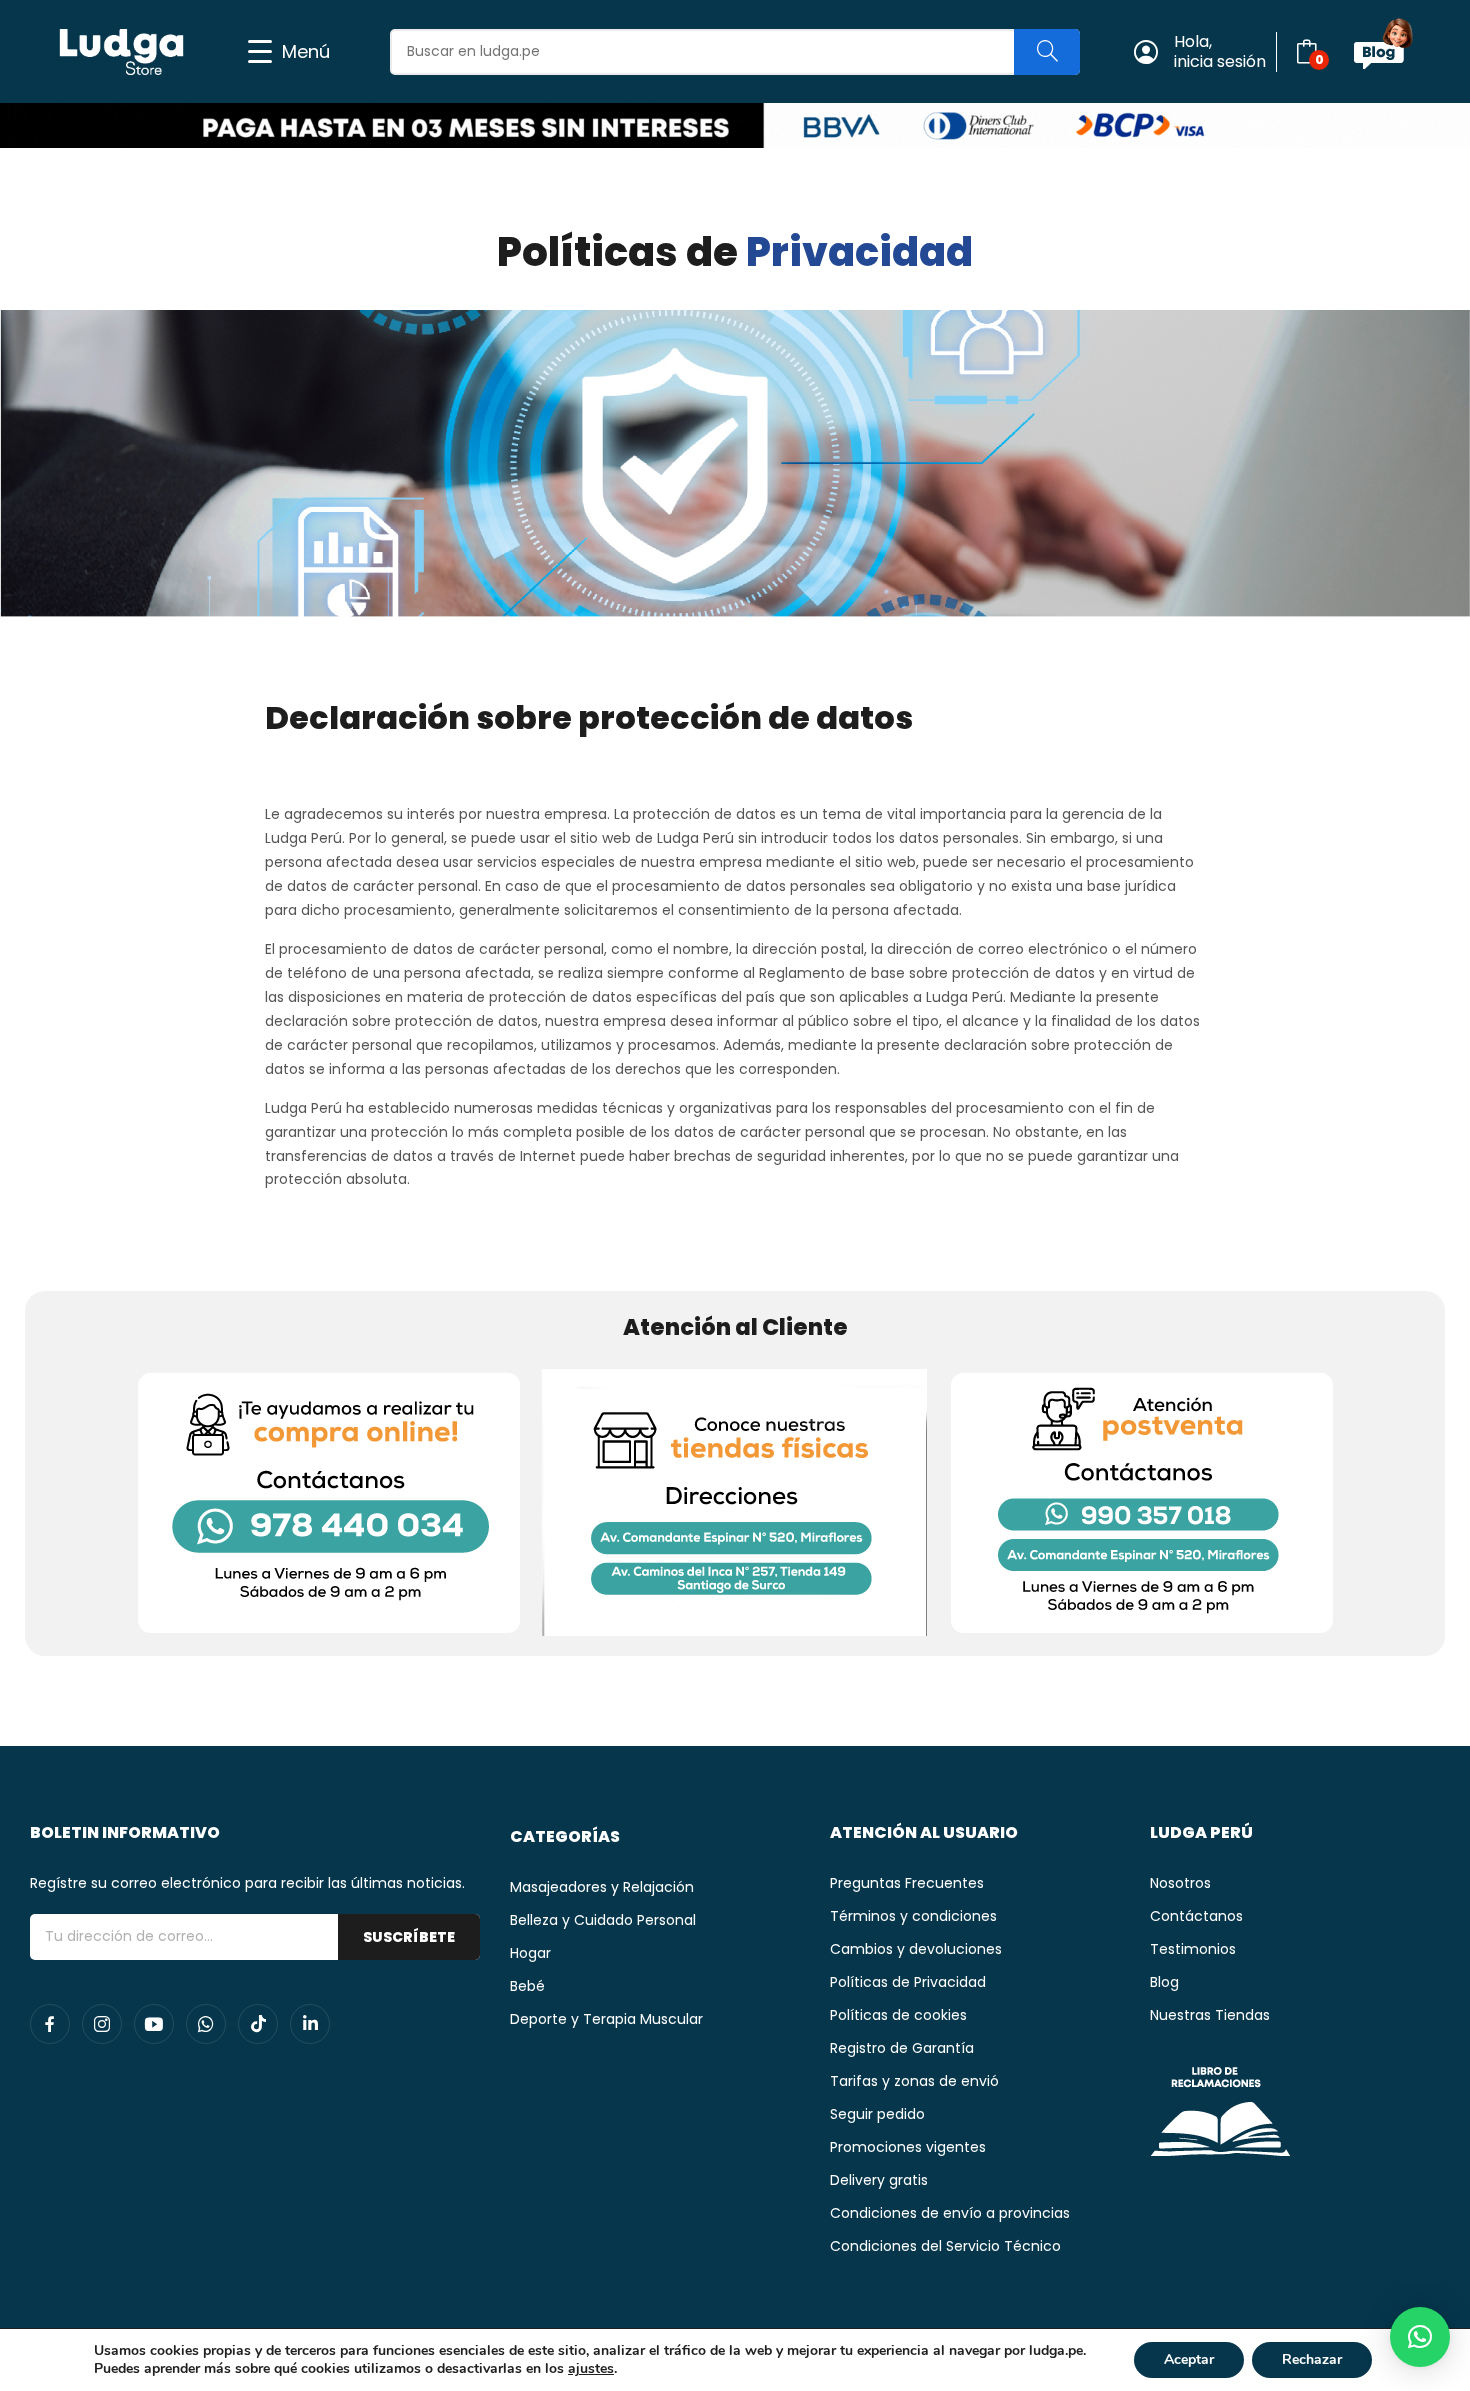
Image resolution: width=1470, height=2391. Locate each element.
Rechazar (1312, 2359)
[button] (1420, 2337)
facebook (50, 2024)
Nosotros (1180, 1883)
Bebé (527, 1986)
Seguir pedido (877, 2114)
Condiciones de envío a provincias (950, 2213)
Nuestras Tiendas (1210, 2015)
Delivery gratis (879, 2180)
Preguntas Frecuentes (907, 1883)
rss (258, 2024)
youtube (154, 2024)
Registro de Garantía (902, 2048)
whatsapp (206, 2024)
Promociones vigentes (908, 2147)
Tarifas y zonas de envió (914, 2081)
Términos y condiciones (913, 1916)
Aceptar (1189, 2359)
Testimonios (1193, 1949)
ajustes (591, 2369)
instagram (102, 2024)
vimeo (310, 2024)
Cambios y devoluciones (916, 1949)
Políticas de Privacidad (908, 1982)
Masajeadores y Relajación (602, 1887)
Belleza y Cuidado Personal (603, 1920)
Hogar (530, 1953)
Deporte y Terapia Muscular (606, 2019)
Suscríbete (409, 1937)
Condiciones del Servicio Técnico (945, 2246)
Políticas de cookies (898, 2015)
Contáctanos (1196, 1916)
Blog (1164, 1982)
